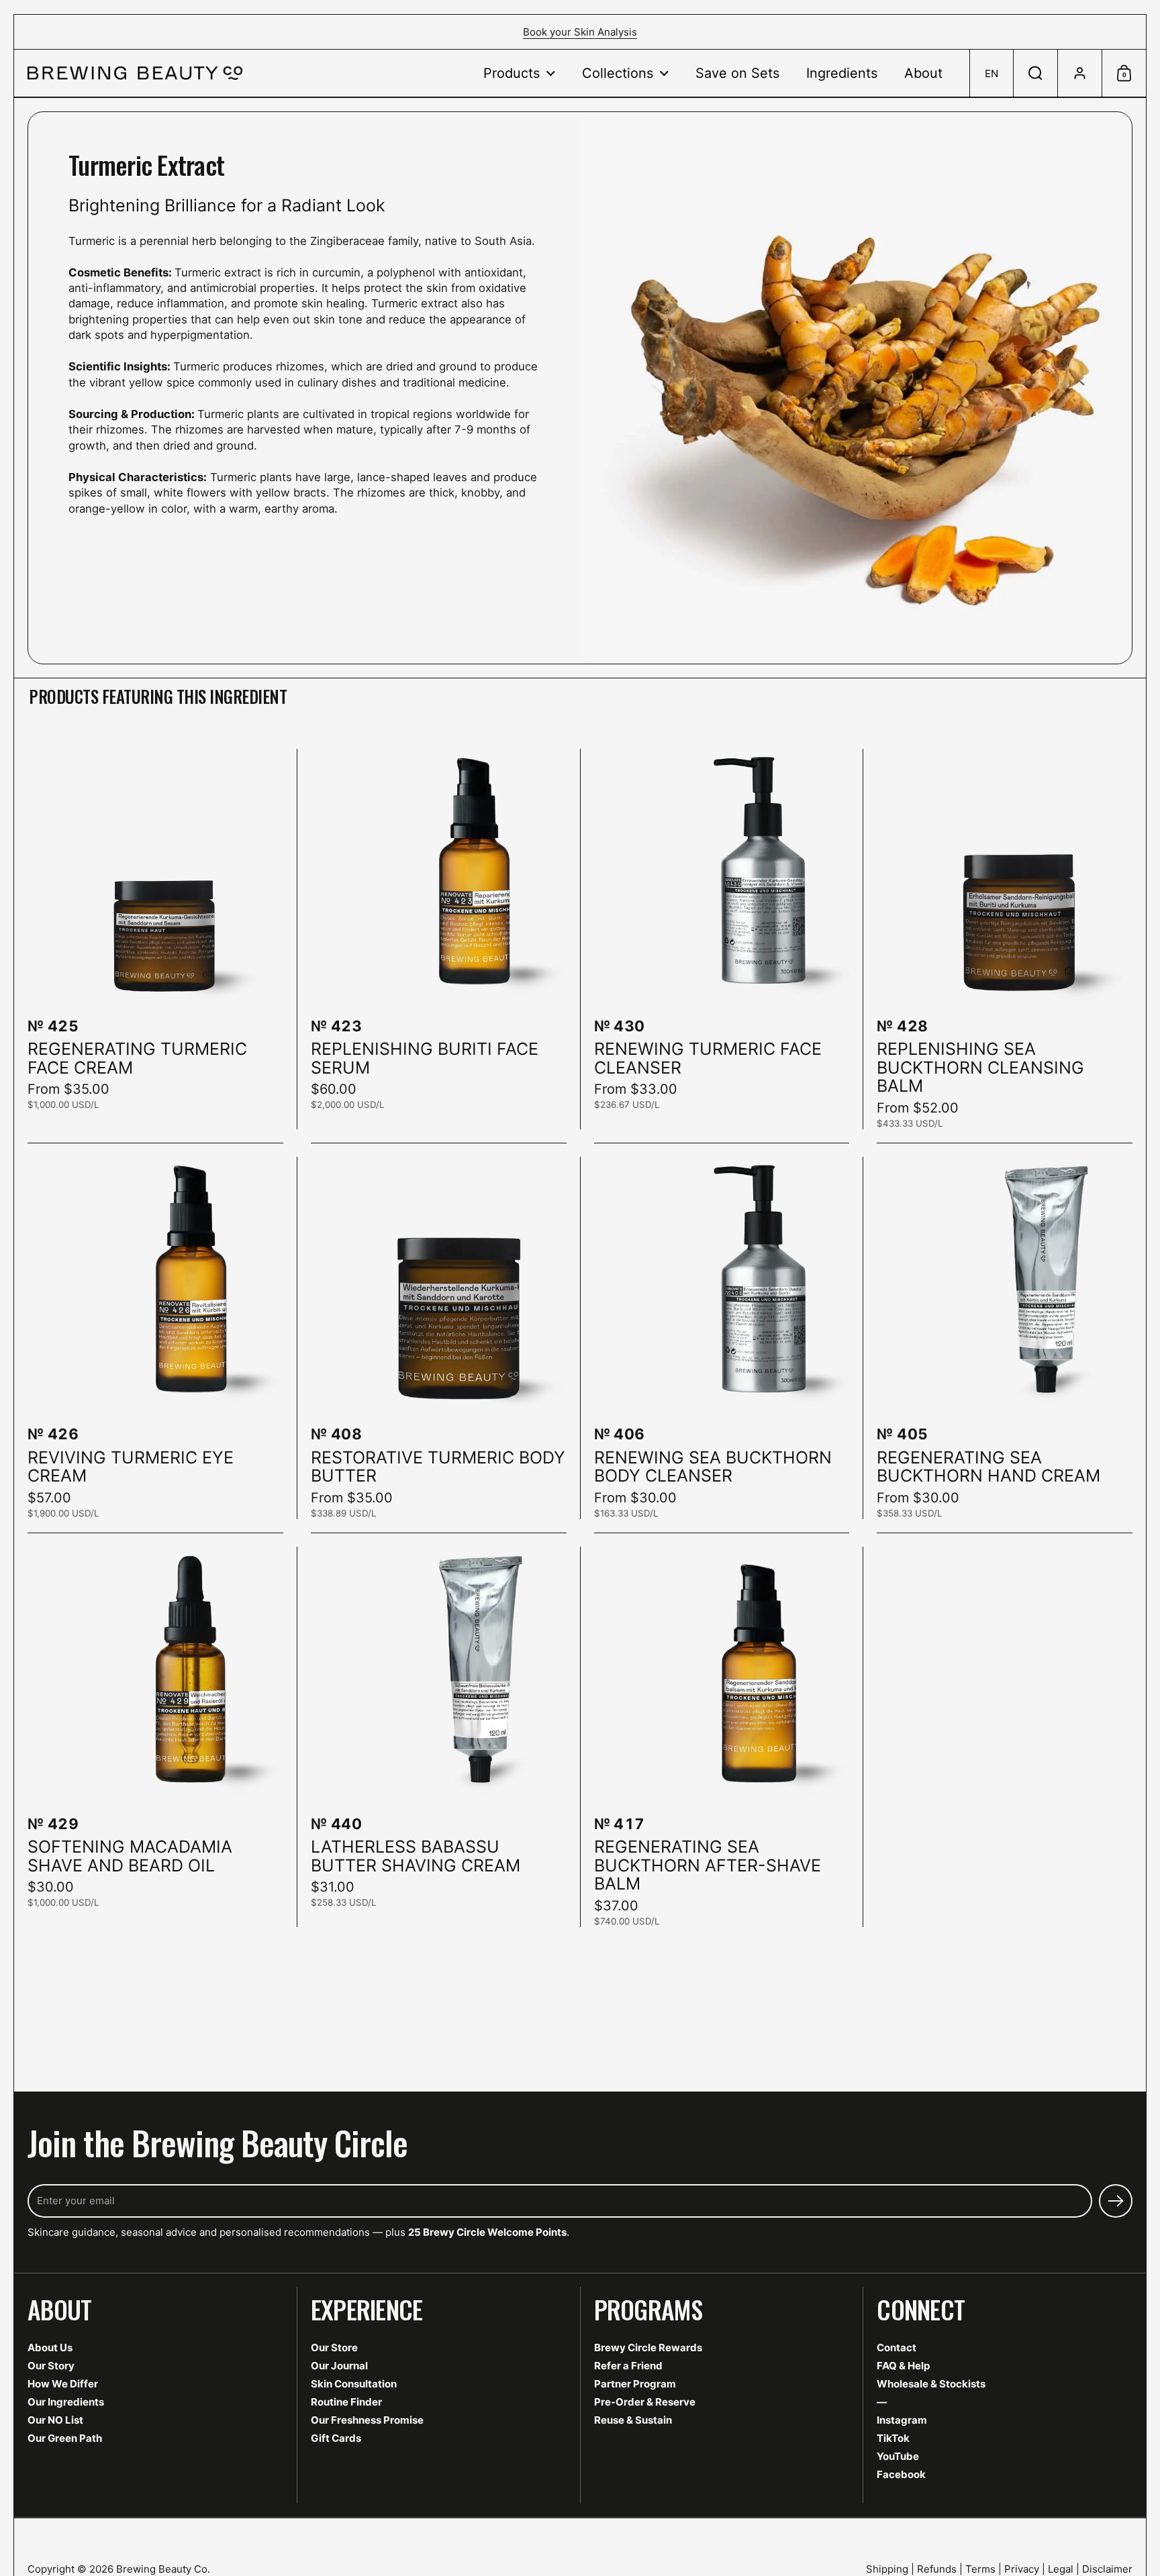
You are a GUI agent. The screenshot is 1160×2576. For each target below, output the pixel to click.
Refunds (937, 2569)
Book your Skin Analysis (580, 32)
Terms (980, 2569)
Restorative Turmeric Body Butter (439, 1338)
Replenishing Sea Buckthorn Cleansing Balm (1005, 939)
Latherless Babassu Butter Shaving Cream (439, 1737)
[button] (991, 73)
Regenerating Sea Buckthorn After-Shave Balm (722, 1737)
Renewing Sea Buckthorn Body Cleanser (722, 1338)
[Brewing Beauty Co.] (135, 73)
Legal (1061, 2569)
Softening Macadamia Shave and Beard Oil (155, 1737)
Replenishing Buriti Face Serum (439, 939)
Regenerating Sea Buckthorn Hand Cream (1005, 1338)
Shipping (887, 2569)
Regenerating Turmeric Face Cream (155, 939)
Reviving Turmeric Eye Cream (155, 1338)
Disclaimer (1107, 2569)
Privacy (1022, 2569)
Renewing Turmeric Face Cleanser (722, 939)
